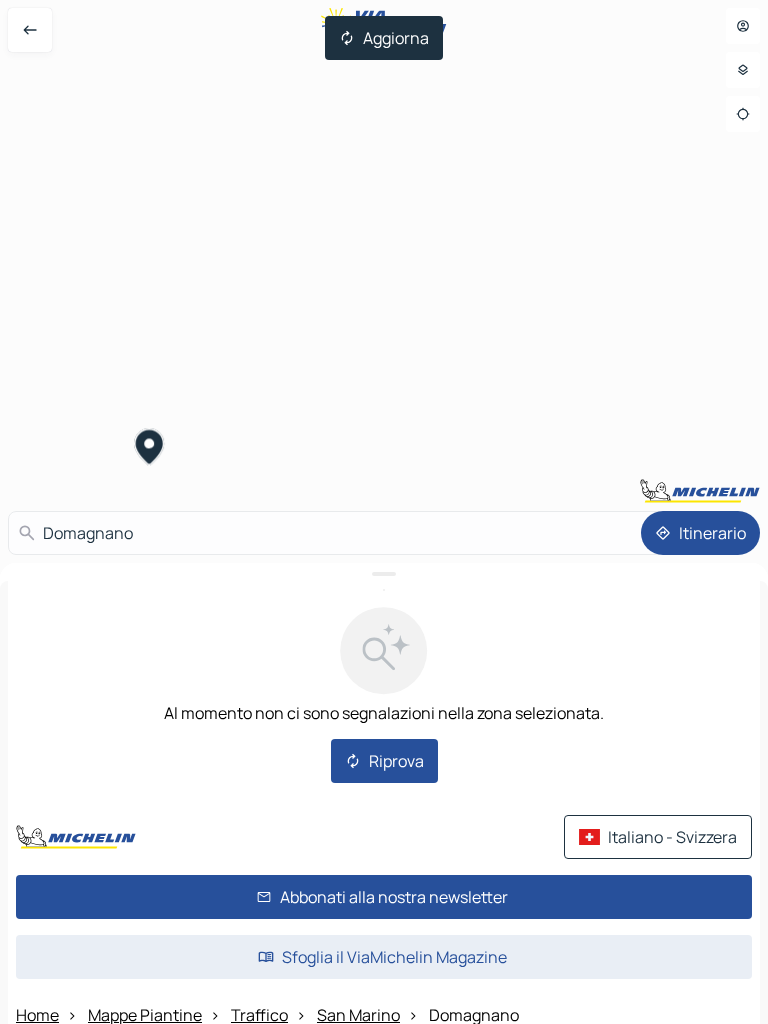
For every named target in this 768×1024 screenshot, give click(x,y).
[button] (149, 449)
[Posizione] (743, 114)
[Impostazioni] (743, 70)
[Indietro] (30, 30)
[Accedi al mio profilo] (743, 26)
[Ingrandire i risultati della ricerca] (384, 574)
